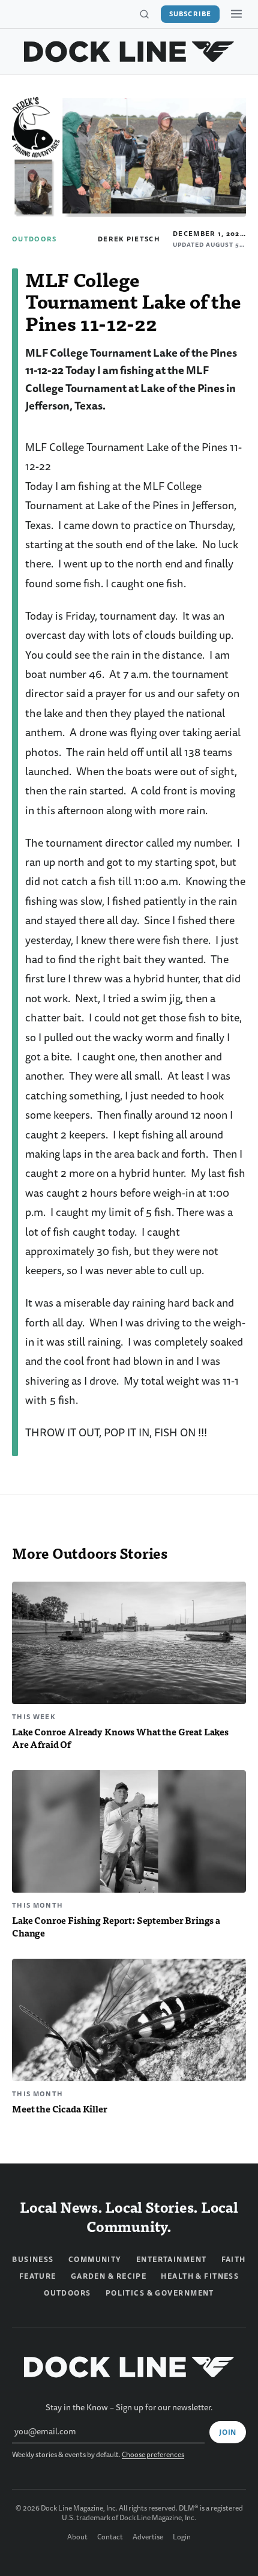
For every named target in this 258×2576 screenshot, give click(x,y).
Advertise (148, 2538)
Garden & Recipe (109, 2276)
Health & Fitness (200, 2276)
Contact (110, 2538)
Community (95, 2260)
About (77, 2538)
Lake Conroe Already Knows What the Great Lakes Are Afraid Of (120, 1738)
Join (228, 2432)
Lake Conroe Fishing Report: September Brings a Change (116, 1926)
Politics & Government (160, 2293)
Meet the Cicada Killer (60, 2109)
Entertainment (172, 2260)
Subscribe (190, 14)
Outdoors (34, 239)
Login (182, 2538)
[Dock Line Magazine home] (129, 52)
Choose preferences (153, 2455)
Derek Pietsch (129, 239)
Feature (38, 2276)
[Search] (144, 14)
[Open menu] (236, 14)
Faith (234, 2260)
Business (33, 2260)
